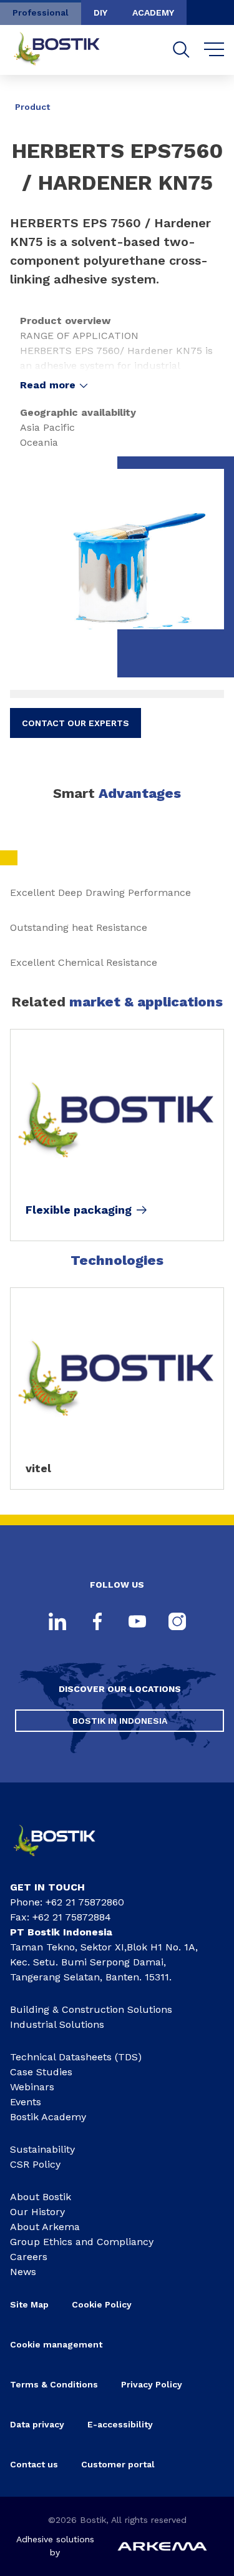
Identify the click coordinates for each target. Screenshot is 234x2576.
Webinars (32, 2087)
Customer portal (119, 2464)
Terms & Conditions (54, 2384)
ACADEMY (153, 12)
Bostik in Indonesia (120, 1721)
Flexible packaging (79, 1210)
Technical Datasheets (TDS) (76, 2057)
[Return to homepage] (66, 50)
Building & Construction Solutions (91, 2009)
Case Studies (41, 2072)
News (23, 2272)
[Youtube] (137, 1623)
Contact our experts (76, 723)
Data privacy (37, 2424)
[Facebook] (97, 1623)
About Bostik (41, 2197)
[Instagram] (177, 1623)
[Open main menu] (214, 50)
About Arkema (45, 2227)
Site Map (29, 2304)
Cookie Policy (102, 2304)
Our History (37, 2212)
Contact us (34, 2464)
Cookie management (56, 2344)
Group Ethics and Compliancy (82, 2242)
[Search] (181, 50)
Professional (41, 12)
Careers (29, 2257)
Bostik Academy (48, 2117)
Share (205, 98)
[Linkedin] (57, 1623)
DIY (100, 12)
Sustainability (42, 2149)
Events (26, 2102)
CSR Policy (35, 2164)
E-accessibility (120, 2424)
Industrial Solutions (57, 2024)
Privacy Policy (152, 2384)
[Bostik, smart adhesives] (63, 1860)
